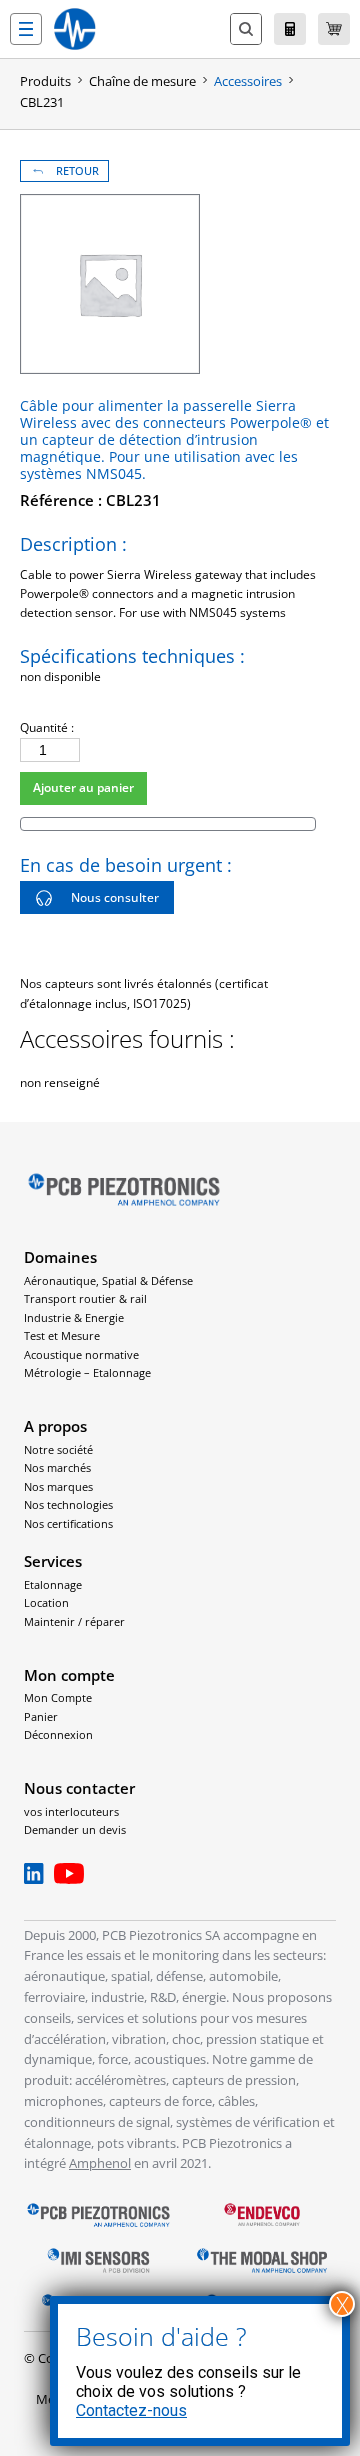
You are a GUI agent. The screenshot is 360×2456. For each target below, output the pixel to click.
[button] (26, 29)
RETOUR (77, 171)
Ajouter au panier (83, 787)
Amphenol (100, 2163)
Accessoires (248, 81)
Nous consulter (115, 897)
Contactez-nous (131, 2410)
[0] (334, 29)
